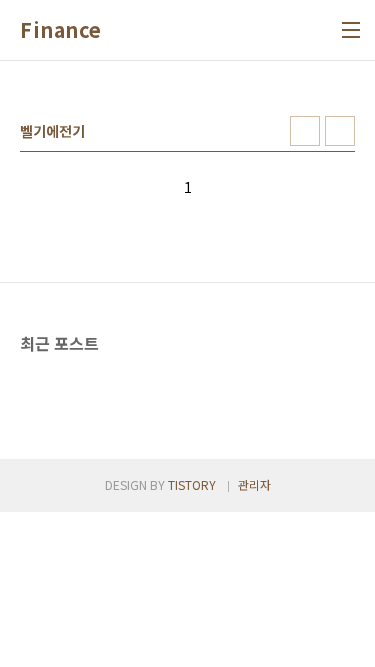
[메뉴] (351, 30)
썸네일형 (305, 131)
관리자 (254, 484)
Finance (61, 30)
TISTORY (192, 484)
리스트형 (340, 131)
